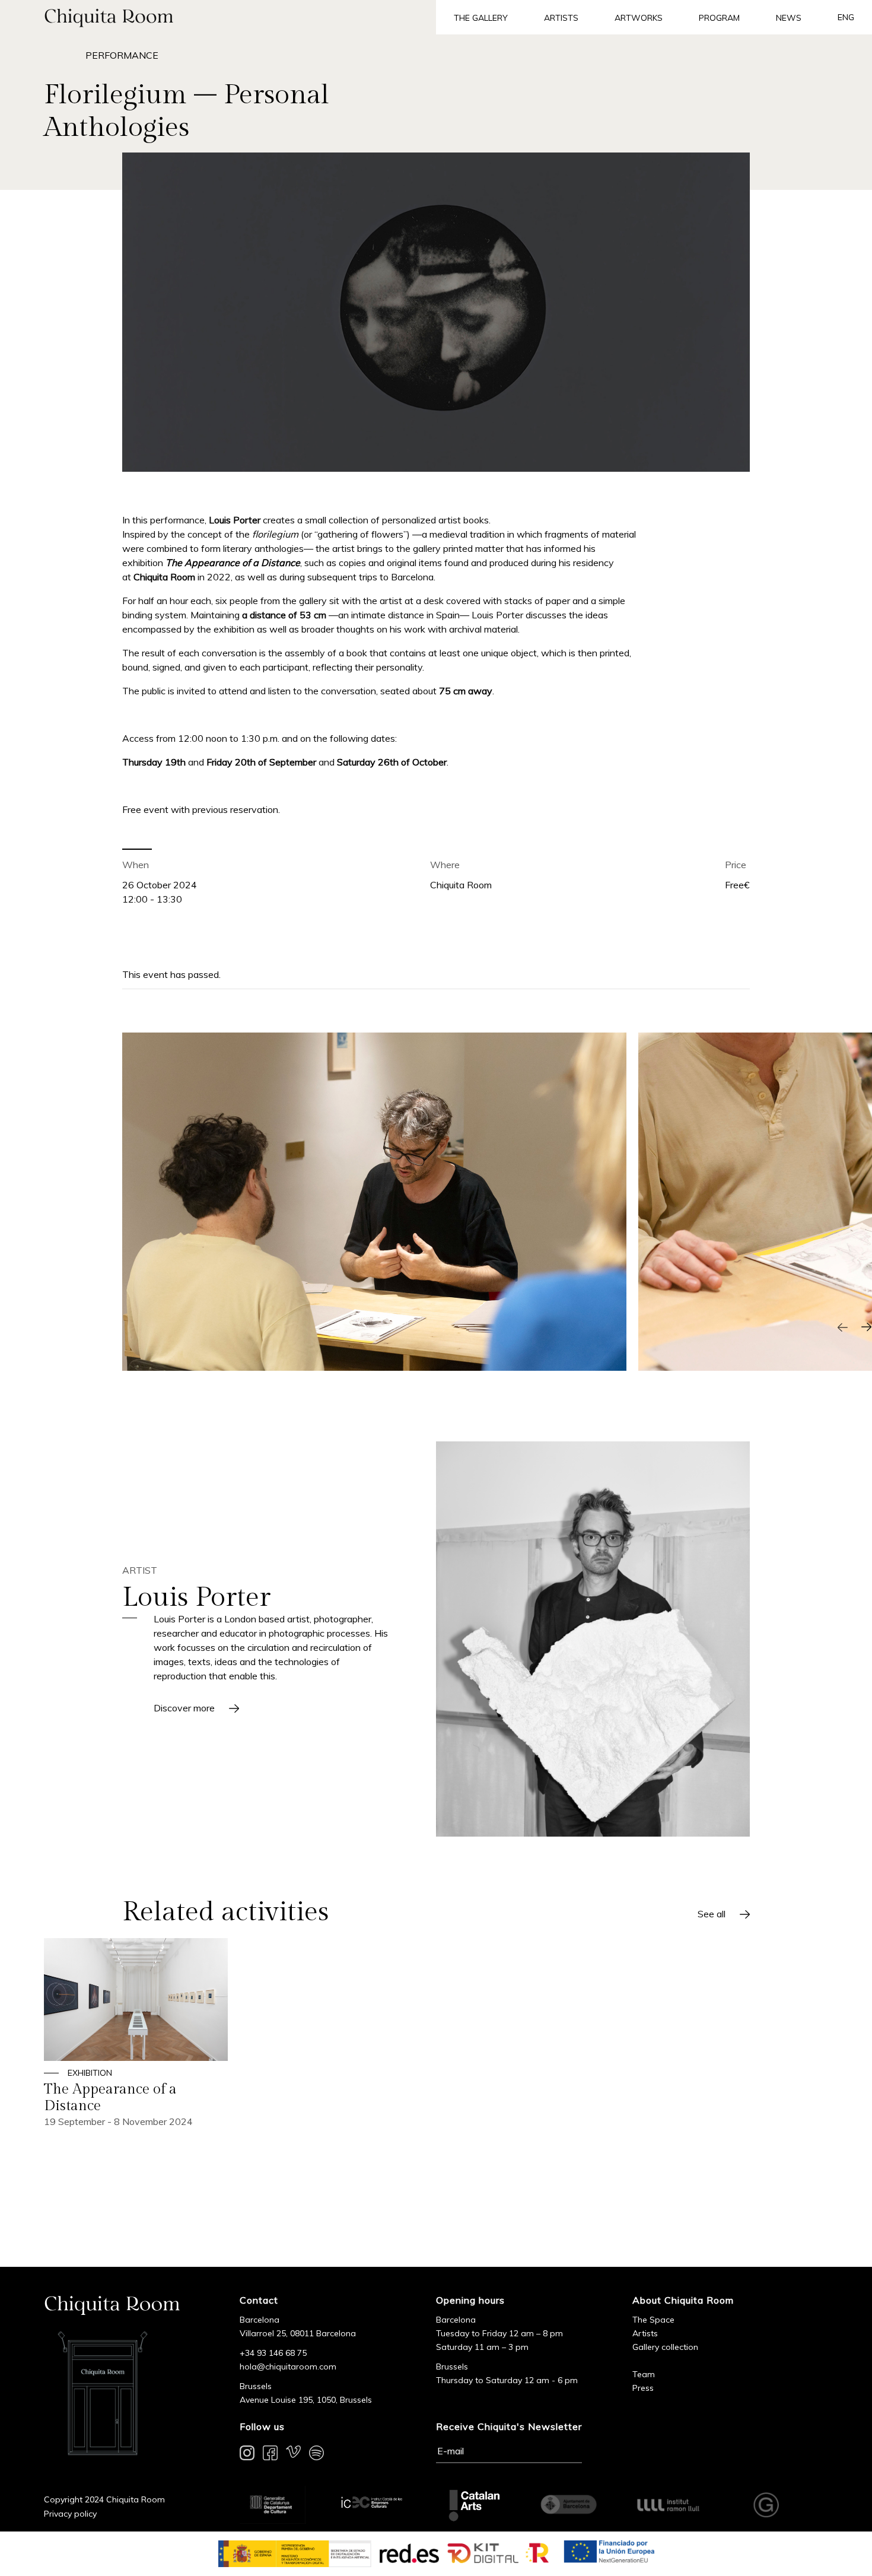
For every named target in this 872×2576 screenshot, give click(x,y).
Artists (561, 18)
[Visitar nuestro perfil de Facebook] (270, 2455)
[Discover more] (593, 1639)
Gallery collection (665, 2347)
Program (719, 18)
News (789, 18)
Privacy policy (70, 2514)
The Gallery (481, 18)
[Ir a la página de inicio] (218, 17)
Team (644, 2374)
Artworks (639, 18)
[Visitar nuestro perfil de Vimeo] (293, 2455)
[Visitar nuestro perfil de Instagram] (247, 2455)
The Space (653, 2320)
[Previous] (842, 1327)
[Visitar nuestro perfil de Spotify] (316, 2455)
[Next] (866, 1327)
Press (643, 2388)
